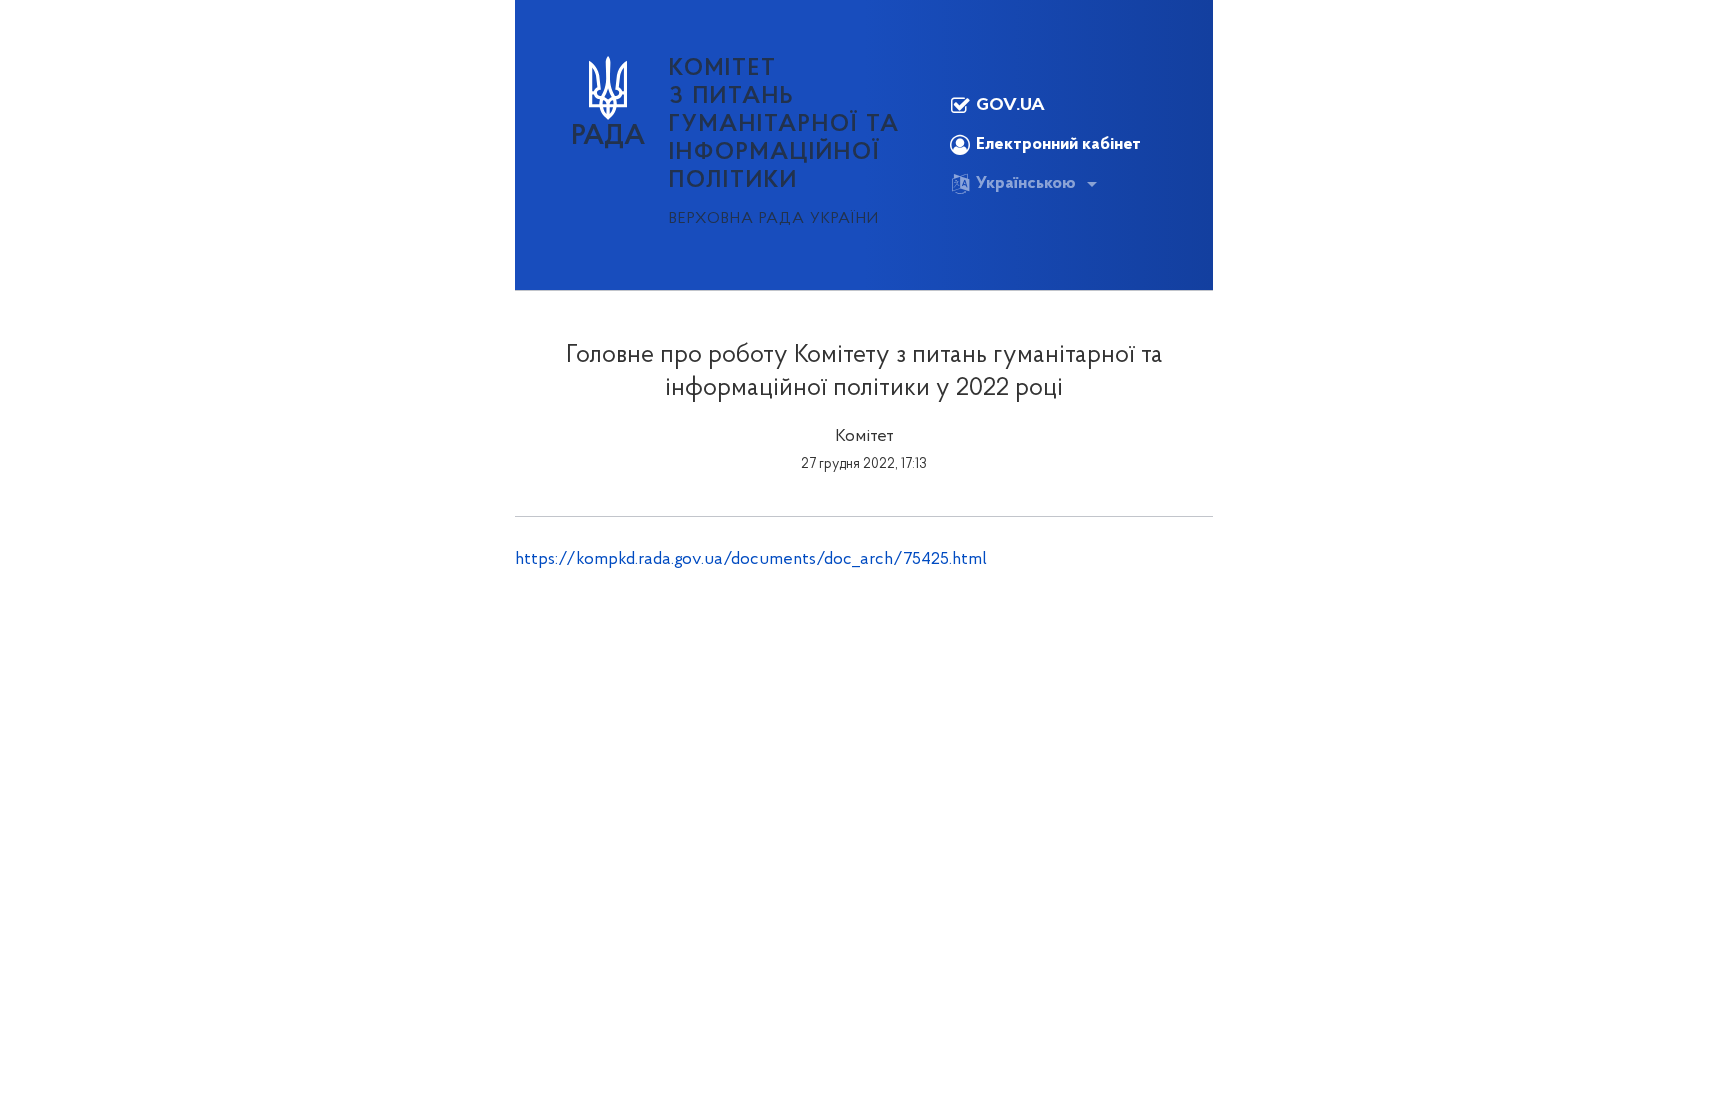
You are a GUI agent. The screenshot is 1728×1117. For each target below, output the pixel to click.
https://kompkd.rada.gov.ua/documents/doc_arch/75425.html (751, 560)
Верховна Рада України (774, 219)
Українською (1026, 184)
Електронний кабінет (1058, 145)
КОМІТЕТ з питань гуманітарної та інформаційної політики (784, 125)
